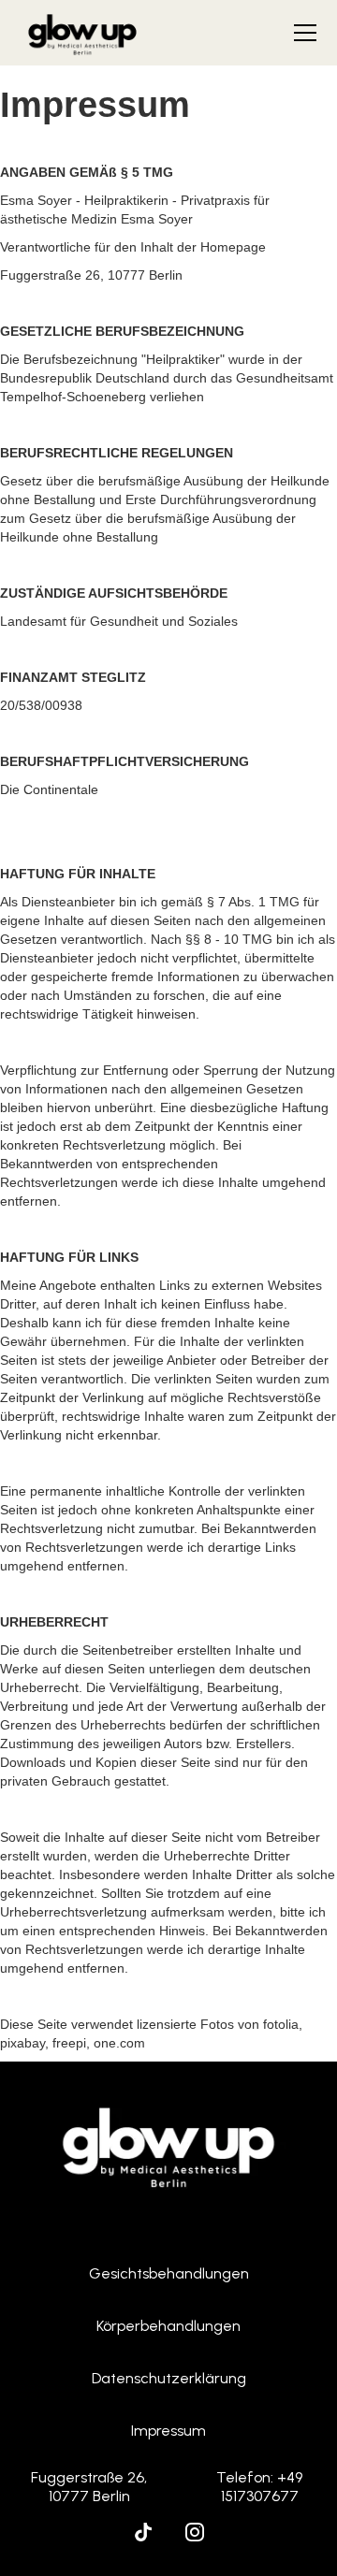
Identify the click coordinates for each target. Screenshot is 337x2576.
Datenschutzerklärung (169, 2378)
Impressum (168, 2431)
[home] (82, 33)
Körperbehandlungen (168, 2326)
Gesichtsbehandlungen (169, 2273)
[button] (301, 33)
